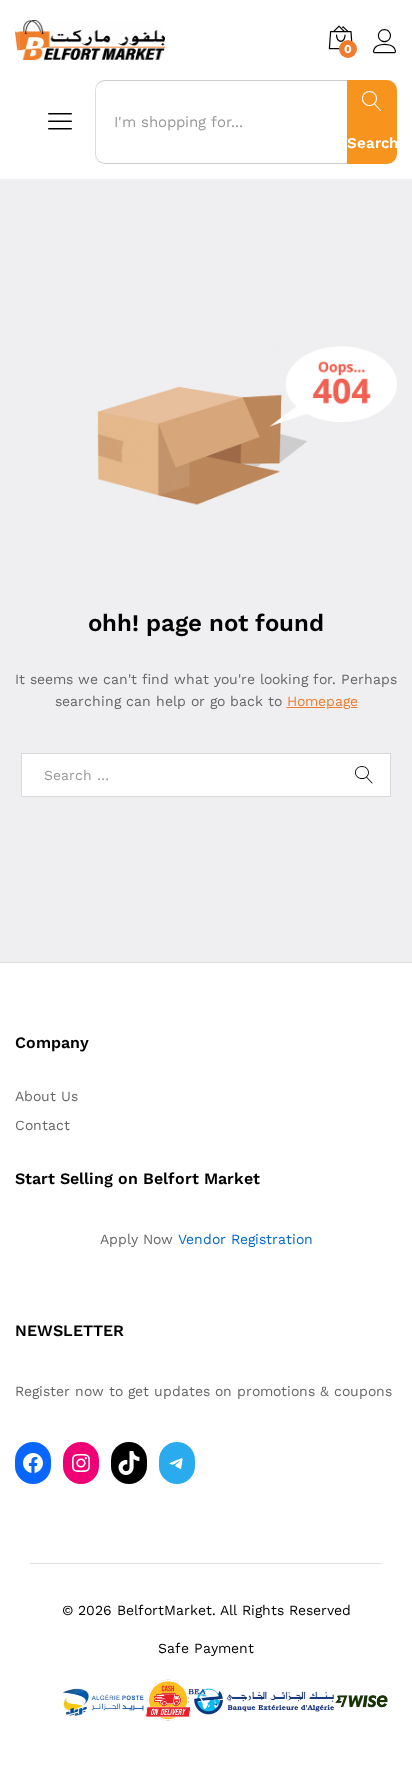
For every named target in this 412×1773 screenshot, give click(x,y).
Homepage (322, 701)
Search (372, 143)
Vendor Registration (245, 1239)
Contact (42, 1125)
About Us (46, 1096)
